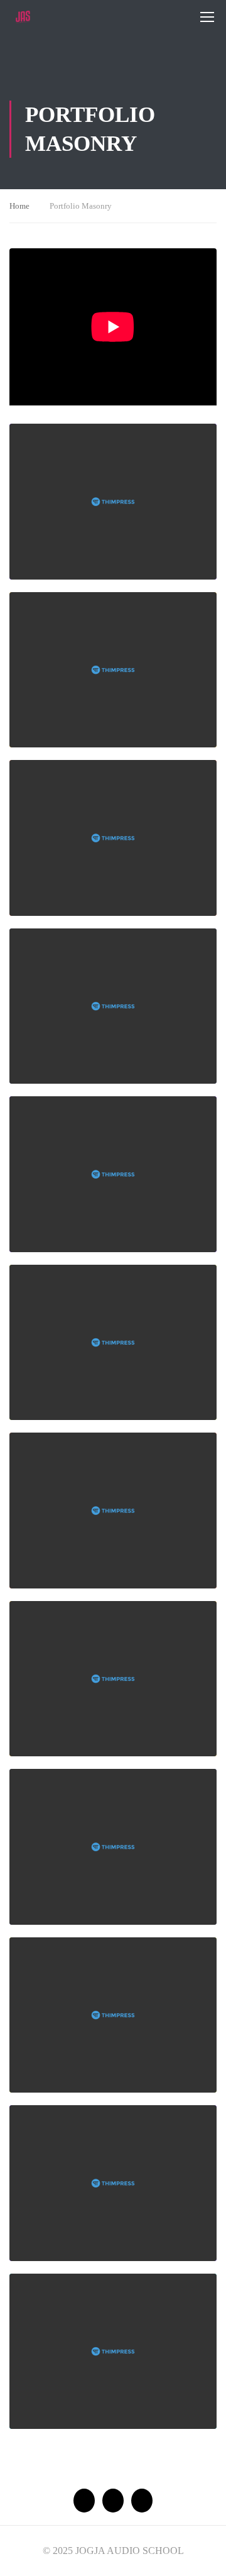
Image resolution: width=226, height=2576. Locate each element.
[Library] (113, 1511)
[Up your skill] (113, 670)
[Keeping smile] (113, 1174)
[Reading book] (113, 2183)
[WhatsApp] (84, 2501)
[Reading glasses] (113, 1679)
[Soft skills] (113, 502)
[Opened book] (113, 1343)
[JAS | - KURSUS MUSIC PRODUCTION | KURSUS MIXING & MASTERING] (23, 17)
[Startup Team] (113, 838)
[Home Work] (113, 1006)
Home (19, 206)
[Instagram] (113, 2501)
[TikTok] (142, 2501)
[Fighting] (113, 2015)
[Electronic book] (113, 2352)
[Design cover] (113, 1847)
